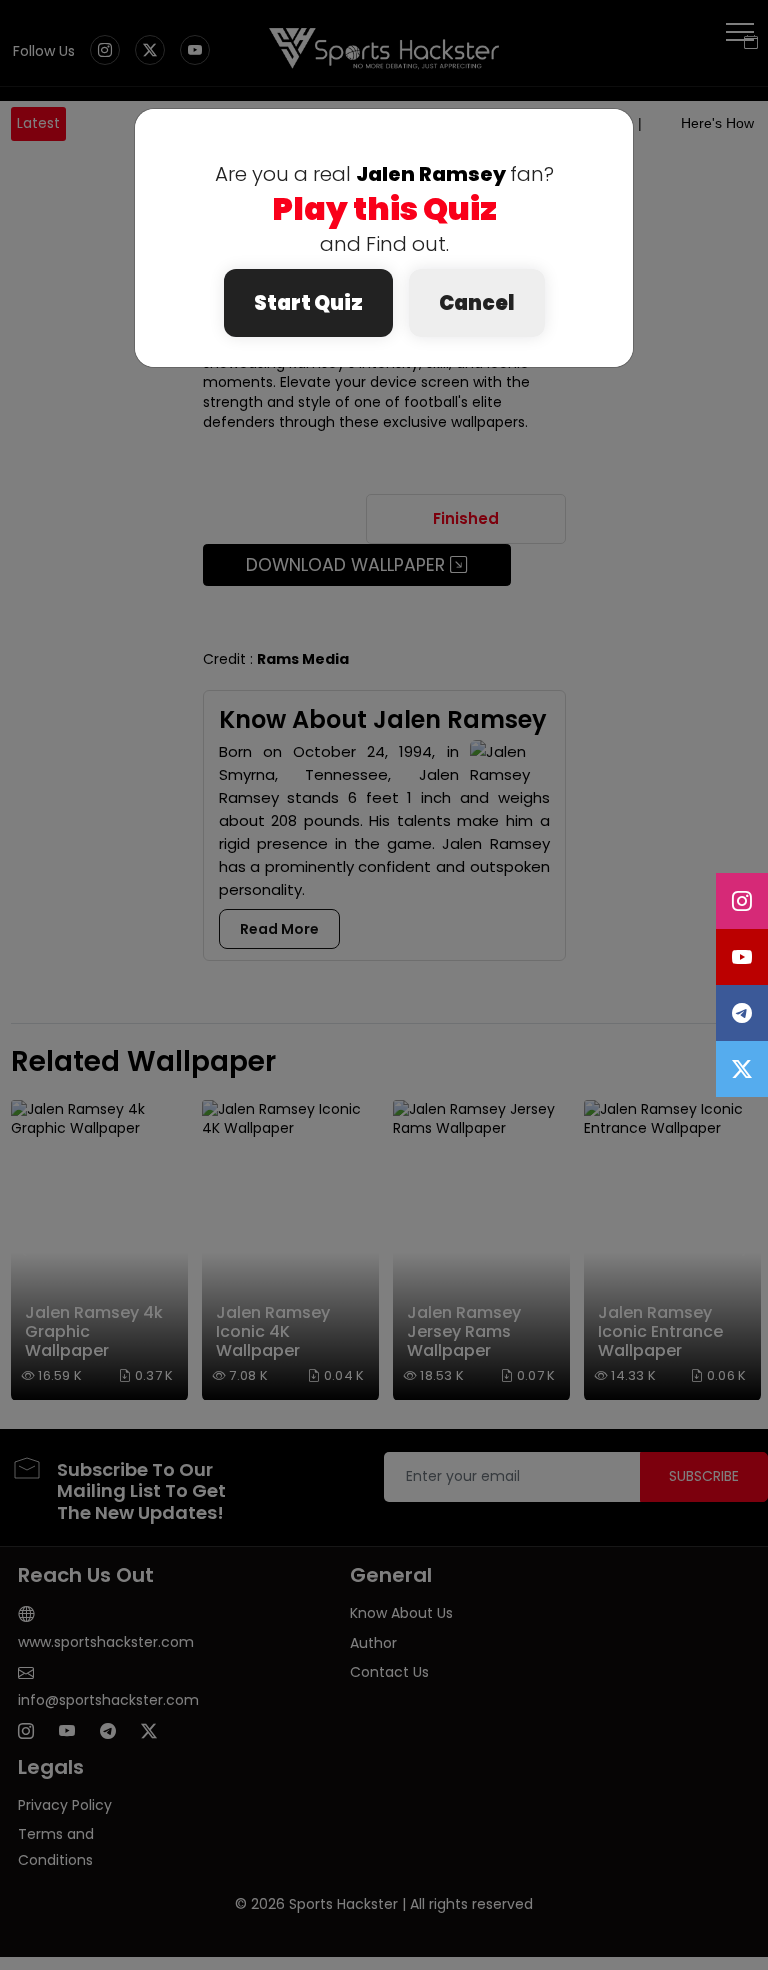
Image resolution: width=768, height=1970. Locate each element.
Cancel (477, 303)
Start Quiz (308, 303)
